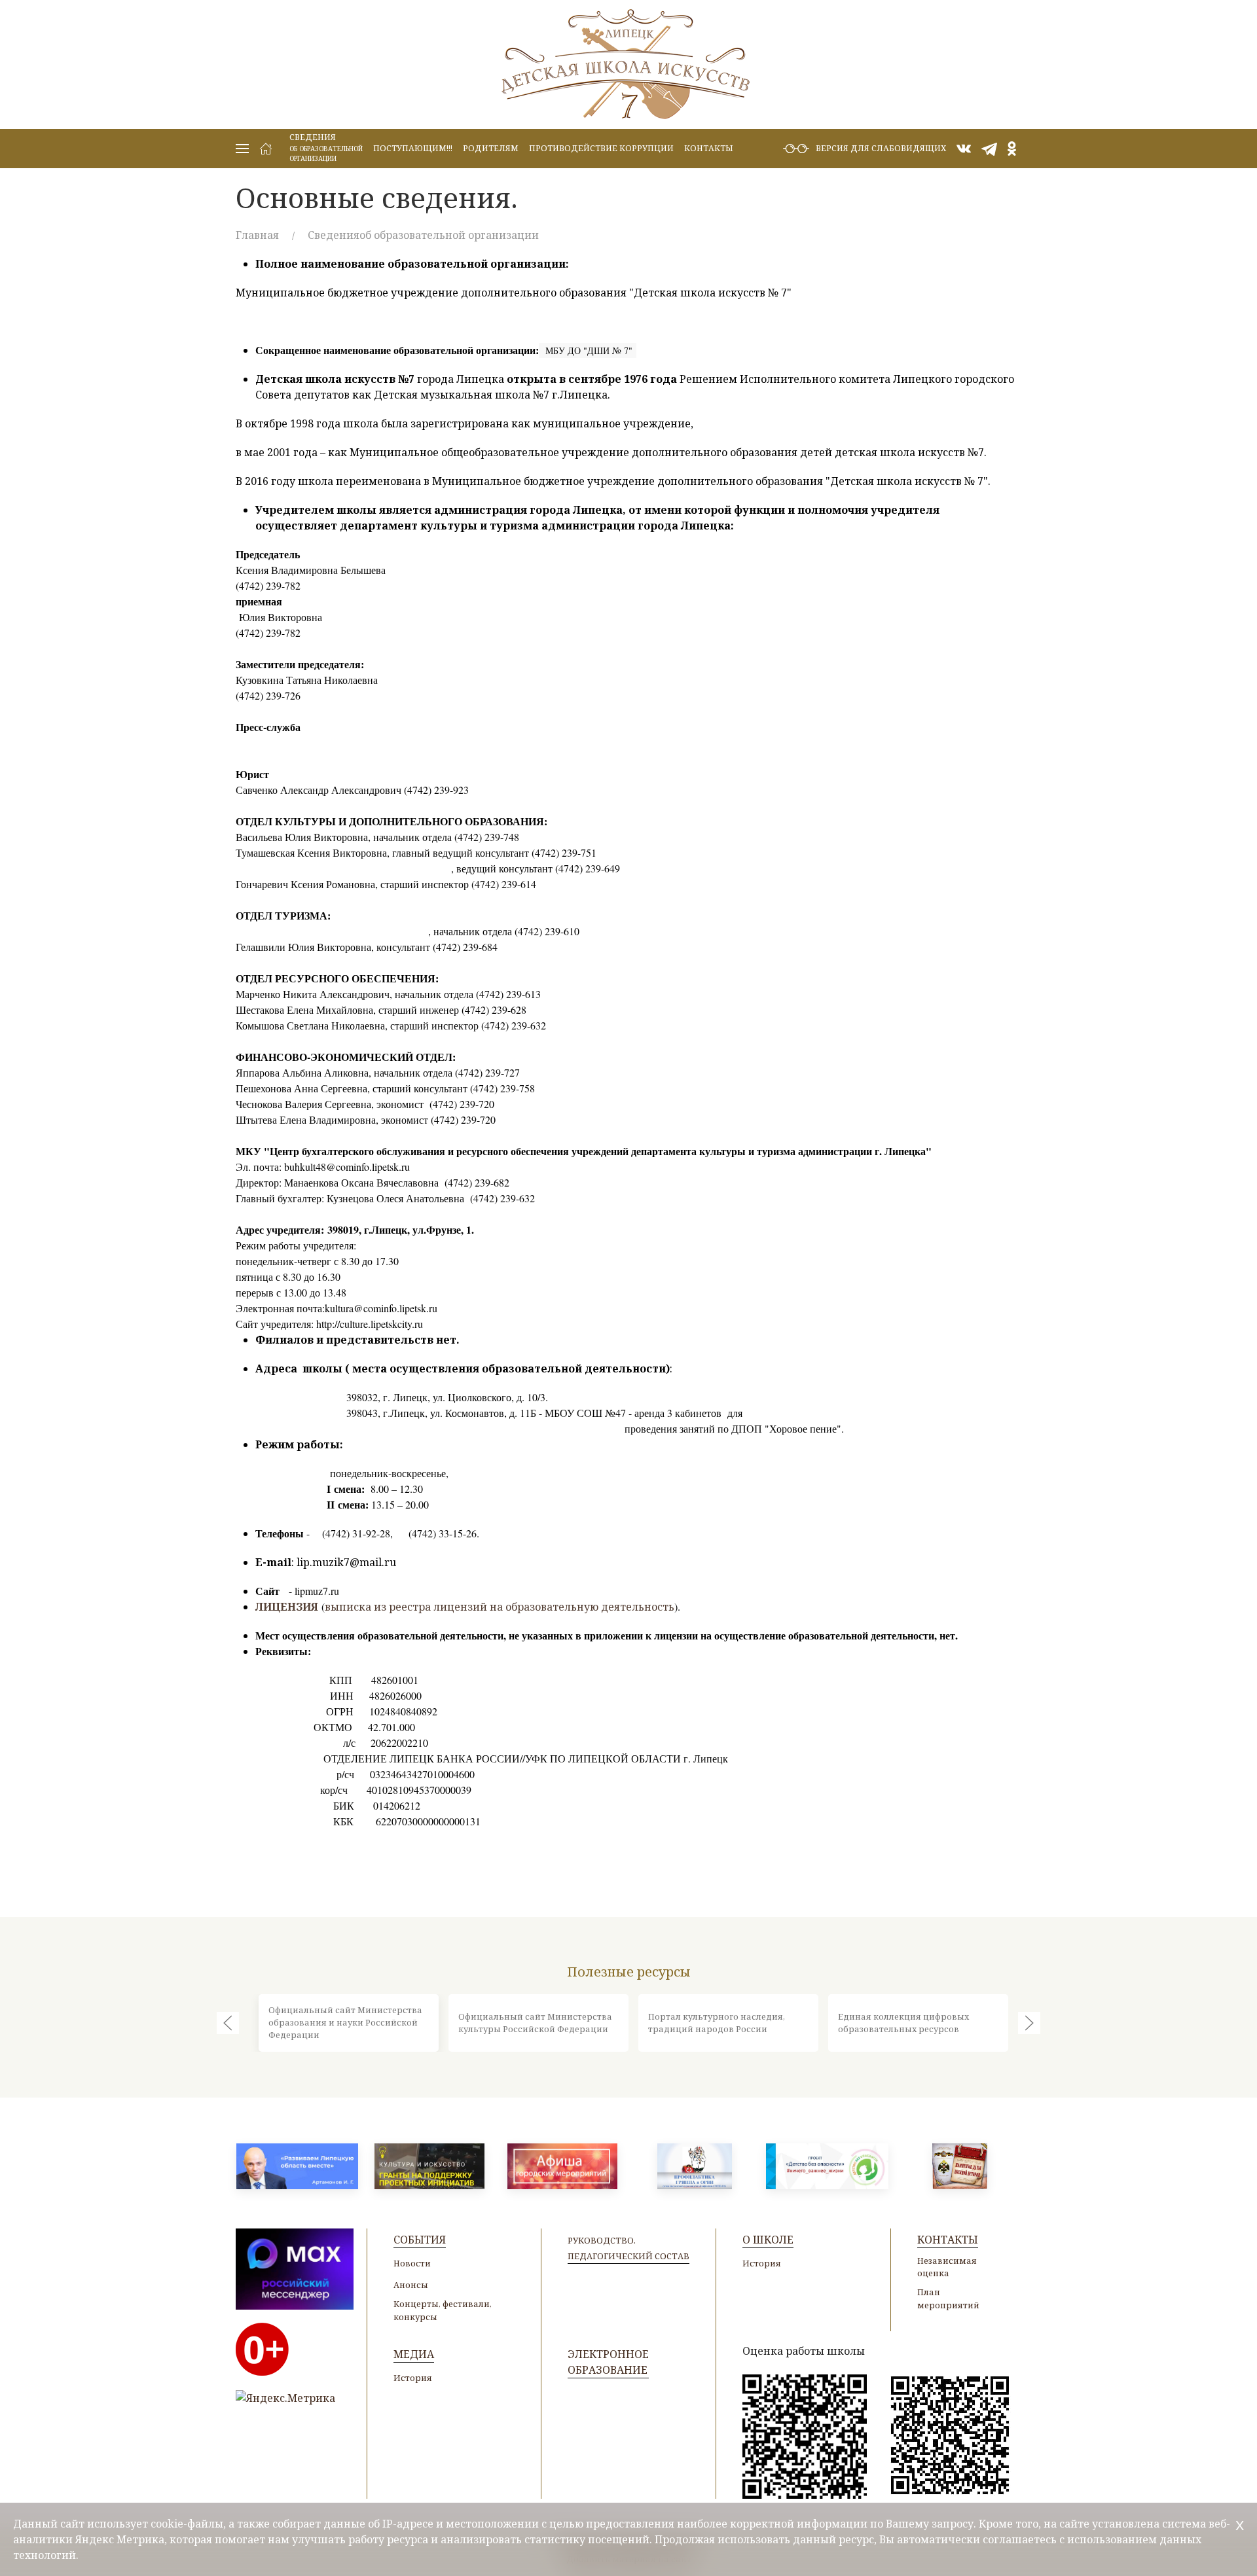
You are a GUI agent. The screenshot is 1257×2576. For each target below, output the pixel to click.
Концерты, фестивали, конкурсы (443, 2310)
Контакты (709, 148)
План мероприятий (948, 2298)
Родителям (491, 148)
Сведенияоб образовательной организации (423, 235)
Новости (412, 2263)
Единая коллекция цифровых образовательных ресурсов (903, 2023)
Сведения (326, 147)
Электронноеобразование (608, 2362)
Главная (257, 235)
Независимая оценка (947, 2267)
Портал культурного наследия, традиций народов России (717, 2023)
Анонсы (411, 2285)
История (762, 2263)
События (420, 2240)
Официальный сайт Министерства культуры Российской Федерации (535, 2023)
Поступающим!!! (413, 148)
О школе (768, 2240)
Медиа (414, 2354)
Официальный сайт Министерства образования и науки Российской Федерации (345, 2022)
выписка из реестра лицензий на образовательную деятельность (500, 1607)
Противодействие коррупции (601, 148)
